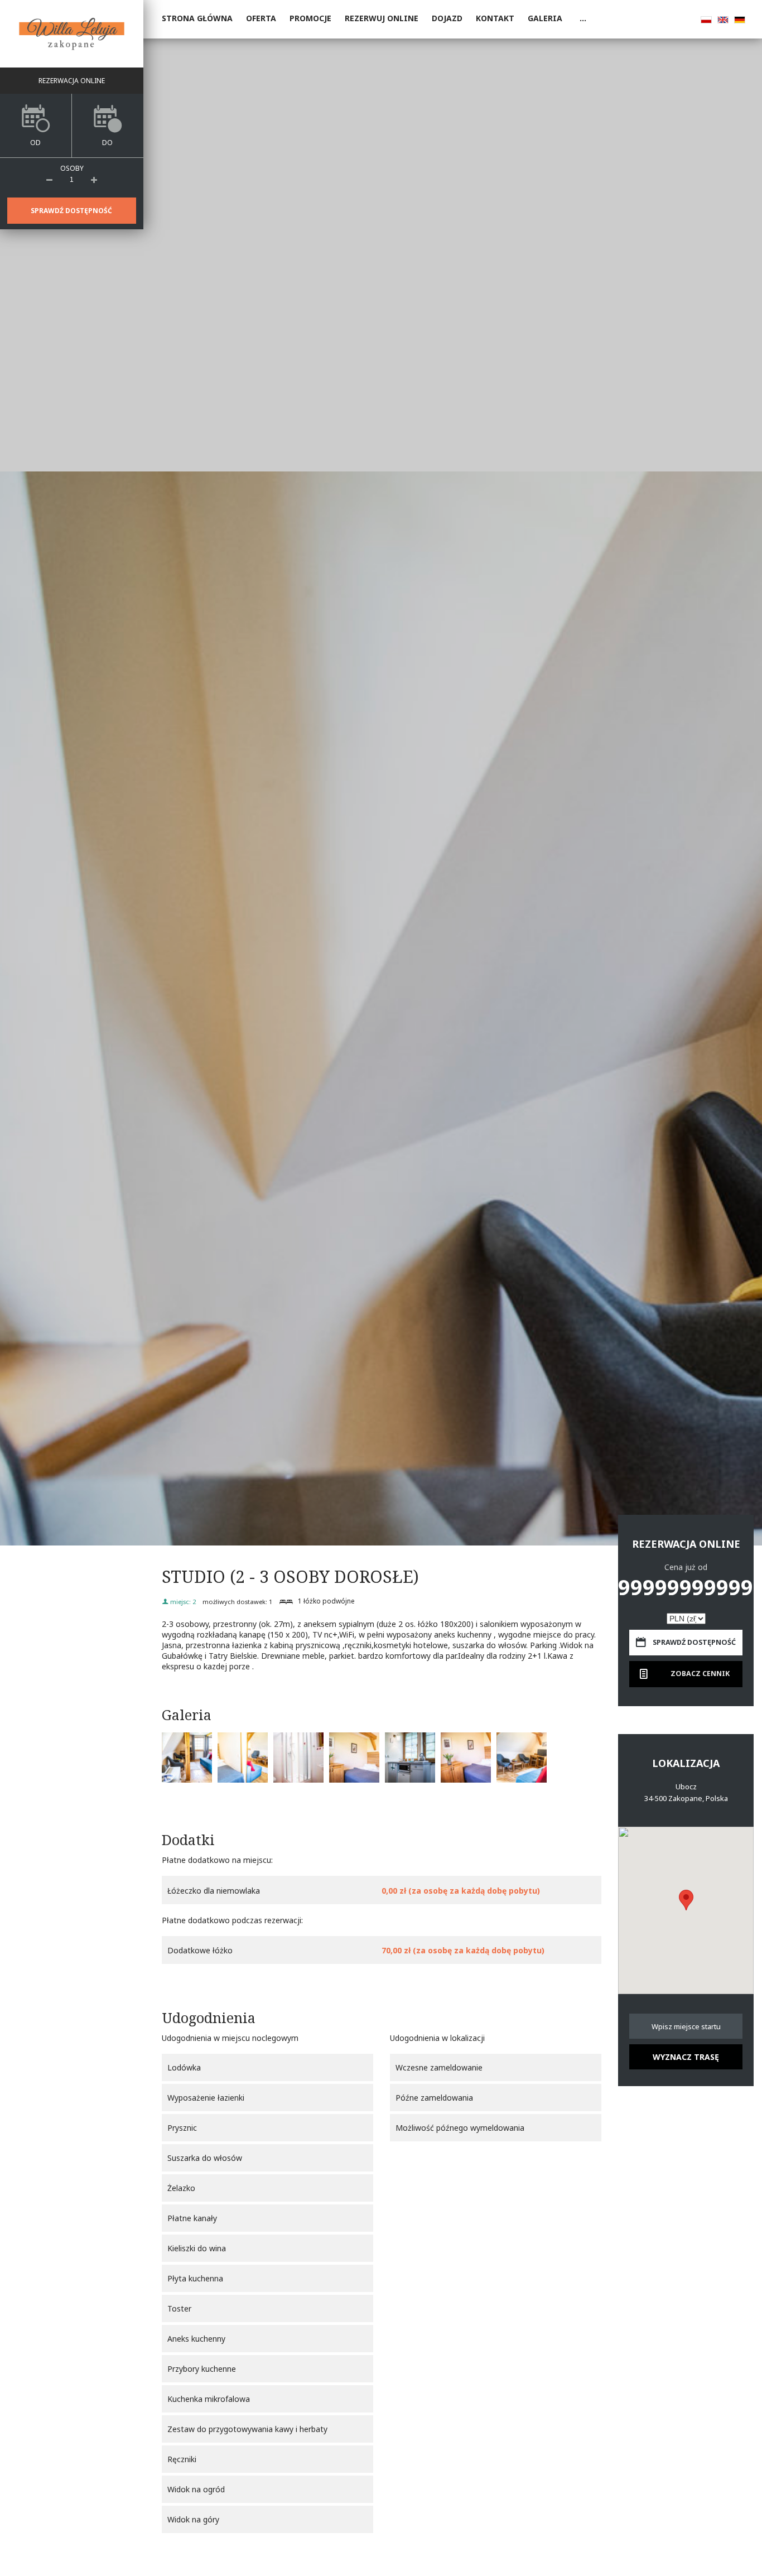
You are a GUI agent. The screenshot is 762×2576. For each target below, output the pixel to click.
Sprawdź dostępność (71, 211)
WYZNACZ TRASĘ (686, 2057)
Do (107, 143)
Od (35, 143)
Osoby (72, 168)
